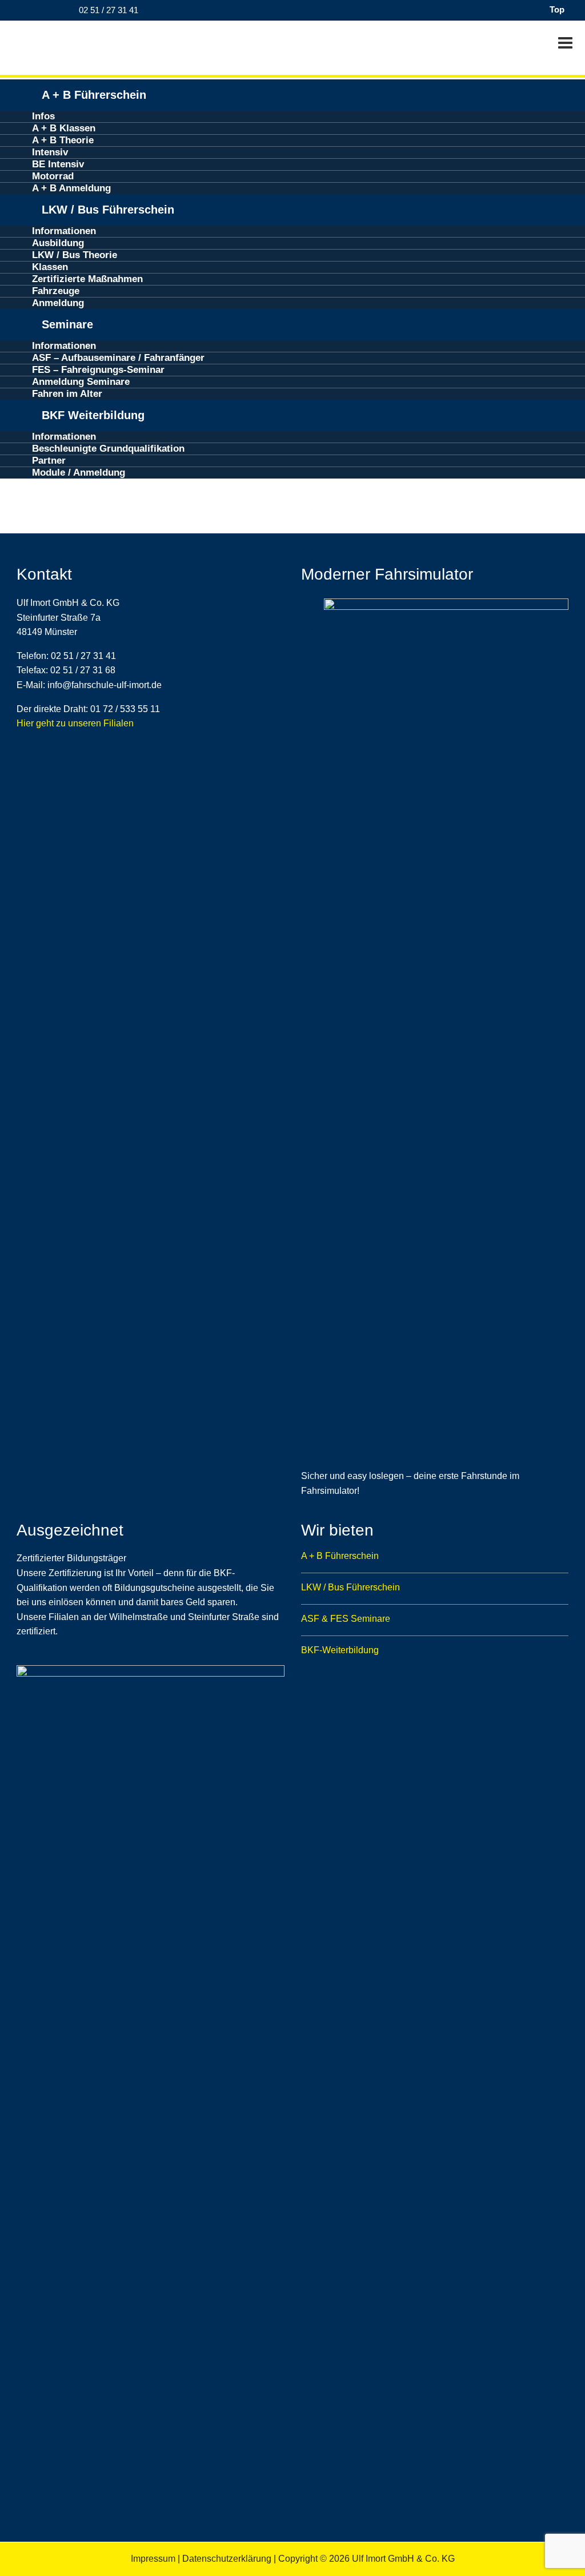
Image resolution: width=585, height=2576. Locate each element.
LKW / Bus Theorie (75, 255)
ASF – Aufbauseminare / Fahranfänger (118, 358)
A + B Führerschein (94, 95)
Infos (43, 116)
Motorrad (53, 176)
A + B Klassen (64, 128)
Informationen (64, 231)
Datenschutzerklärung (227, 2559)
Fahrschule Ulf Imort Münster (80, 45)
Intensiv (50, 152)
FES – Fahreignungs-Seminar (98, 370)
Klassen (50, 267)
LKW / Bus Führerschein (108, 210)
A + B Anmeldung (71, 188)
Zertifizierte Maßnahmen (87, 279)
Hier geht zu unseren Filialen (75, 723)
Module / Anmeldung (79, 473)
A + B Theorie (63, 140)
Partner (49, 461)
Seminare (67, 324)
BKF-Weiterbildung (340, 1650)
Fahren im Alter (67, 394)
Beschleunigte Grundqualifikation (108, 449)
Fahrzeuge (56, 291)
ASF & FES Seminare (346, 1619)
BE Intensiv (58, 164)
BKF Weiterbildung (93, 415)
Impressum (153, 2559)
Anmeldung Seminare (81, 382)
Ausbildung (58, 243)
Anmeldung (58, 303)
